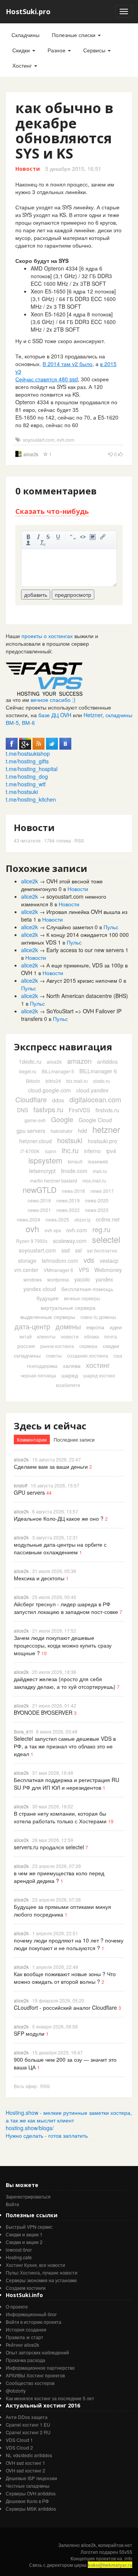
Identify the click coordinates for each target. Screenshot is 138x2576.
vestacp (109, 1260)
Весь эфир (25, 2086)
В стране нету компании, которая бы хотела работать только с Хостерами (60, 1817)
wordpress (58, 1279)
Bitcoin (33, 1081)
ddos (58, 1100)
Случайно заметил (70, 927)
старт (37, 2337)
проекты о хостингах (47, 636)
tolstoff (21, 1485)
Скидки (22, 50)
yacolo (82, 1279)
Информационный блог (31, 2314)
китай (26, 1336)
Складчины (25, 35)
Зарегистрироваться (28, 2196)
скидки (111, 1346)
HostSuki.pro (28, 11)
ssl (78, 1250)
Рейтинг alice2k (22, 2345)
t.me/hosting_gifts (27, 761)
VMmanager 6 (58, 1270)
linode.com (74, 1171)
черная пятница (38, 1375)
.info (128, 2558)
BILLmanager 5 (58, 1071)
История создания (26, 2329)
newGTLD (39, 1190)
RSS (79, 840)
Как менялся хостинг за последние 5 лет (50, 2398)
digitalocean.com (95, 1099)
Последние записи (74, 1439)
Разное (57, 50)
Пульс (111, 927)
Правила (15, 2337)
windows (33, 1279)
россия (26, 1346)
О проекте (17, 2306)
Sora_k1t (23, 1731)
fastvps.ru (48, 1109)
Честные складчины (28, 2486)
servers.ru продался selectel (49, 1847)
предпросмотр (73, 595)
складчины (27, 1355)
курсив (38, 537)
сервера (88, 1346)
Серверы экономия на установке (41, 2280)
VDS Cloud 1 (19, 2440)
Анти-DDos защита (27, 2417)
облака (91, 1336)
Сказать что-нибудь (52, 511)
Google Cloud (95, 1120)
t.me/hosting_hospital (32, 769)
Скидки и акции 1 (24, 2234)
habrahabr (62, 1131)
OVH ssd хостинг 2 (25, 2470)
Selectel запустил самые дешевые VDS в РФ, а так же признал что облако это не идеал (65, 1746)
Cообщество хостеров (30, 2383)
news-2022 (68, 1210)
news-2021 (39, 1210)
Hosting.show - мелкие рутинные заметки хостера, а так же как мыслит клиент (69, 2116)
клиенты (46, 1336)
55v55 (126, 2552)
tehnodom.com (60, 1260)
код (83, 537)
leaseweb (98, 1161)
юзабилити (68, 1385)
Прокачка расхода (25, 2360)
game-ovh (35, 1120)
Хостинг (23, 65)
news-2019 (68, 1200)
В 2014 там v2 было (67, 364)
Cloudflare (31, 1099)
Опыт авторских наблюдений (37, 2352)
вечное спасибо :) (53, 700)
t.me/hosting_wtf (26, 784)
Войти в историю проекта (34, 2322)
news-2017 (102, 1191)
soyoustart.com (39, 440)
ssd (66, 1250)
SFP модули (29, 2033)
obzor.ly (82, 1219)
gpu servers (31, 1131)
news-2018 (39, 1200)
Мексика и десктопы (39, 1578)
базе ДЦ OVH (55, 715)
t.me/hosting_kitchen (31, 799)
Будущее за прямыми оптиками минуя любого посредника (62, 1910)
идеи (116, 1327)
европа (95, 1327)
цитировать (73, 537)
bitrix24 (53, 1081)
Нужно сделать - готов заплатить (47, 2135)
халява (72, 1366)
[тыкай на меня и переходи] (44, 678)
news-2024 (29, 1219)
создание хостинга (88, 1355)
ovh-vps (53, 1230)
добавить (36, 595)
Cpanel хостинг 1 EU (28, 2425)
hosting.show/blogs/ (30, 2128)
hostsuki (70, 1140)
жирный (28, 537)
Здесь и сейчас (50, 1426)
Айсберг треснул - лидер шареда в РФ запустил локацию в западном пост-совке (66, 1608)
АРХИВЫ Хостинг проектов (35, 2375)
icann (51, 1151)
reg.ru (101, 1229)
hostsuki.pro (103, 1141)
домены (68, 1326)
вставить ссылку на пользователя (28, 543)
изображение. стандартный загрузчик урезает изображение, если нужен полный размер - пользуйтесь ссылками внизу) (93, 537)
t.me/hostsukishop (28, 753)
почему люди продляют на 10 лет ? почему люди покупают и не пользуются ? (69, 1944)
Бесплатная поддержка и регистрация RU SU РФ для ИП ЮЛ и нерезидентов (67, 1784)
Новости (28, 169)
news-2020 (97, 1200)
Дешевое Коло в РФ (27, 2501)
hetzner (106, 1129)
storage (27, 1260)
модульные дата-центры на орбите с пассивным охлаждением (60, 1548)
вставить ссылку (103, 537)
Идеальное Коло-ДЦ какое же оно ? (59, 1518)
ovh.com (66, 440)
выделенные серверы (48, 1317)
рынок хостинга (57, 1346)
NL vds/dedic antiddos (29, 2455)
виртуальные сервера (68, 1307)
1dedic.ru (30, 1061)
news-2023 (97, 1210)
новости (70, 1336)
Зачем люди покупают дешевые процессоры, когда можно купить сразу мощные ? (63, 1645)
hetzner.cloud (35, 1141)
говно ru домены (98, 1317)
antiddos (107, 1061)
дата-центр (32, 1326)
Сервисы (95, 50)
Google (62, 1119)
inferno (92, 1151)
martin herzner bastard (53, 1180)
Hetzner (93, 715)
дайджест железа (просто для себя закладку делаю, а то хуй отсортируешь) (65, 1683)
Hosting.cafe (19, 2257)
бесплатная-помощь (87, 1289)
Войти (12, 2204)
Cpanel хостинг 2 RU (28, 2432)
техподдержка (42, 1366)
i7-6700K (30, 1151)
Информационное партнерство (40, 2368)
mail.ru (100, 1171)
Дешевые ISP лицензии (31, 2478)
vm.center (26, 1270)
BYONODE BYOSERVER (43, 1712)
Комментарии (32, 1439)
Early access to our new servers (85, 950)
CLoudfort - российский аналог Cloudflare (65, 2007)
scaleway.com (70, 1241)
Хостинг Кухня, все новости (35, 2265)
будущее (48, 1298)
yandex (104, 1279)
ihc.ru (70, 1150)
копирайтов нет (115, 2545)
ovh (32, 1229)
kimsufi (75, 1161)
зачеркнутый (48, 537)
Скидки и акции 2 (24, 2242)
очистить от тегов (43, 543)
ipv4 (111, 1151)
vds (89, 1260)
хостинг (98, 1365)
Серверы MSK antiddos (31, 2509)
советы (54, 1355)
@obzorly (16, 2390)
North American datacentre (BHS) (87, 996)
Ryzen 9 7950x (32, 1241)
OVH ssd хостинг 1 (25, 2463)
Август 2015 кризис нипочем (82, 980)
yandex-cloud (40, 1289)
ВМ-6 (28, 723)
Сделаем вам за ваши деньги (51, 1466)
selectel (106, 1239)
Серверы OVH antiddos (31, 2493)
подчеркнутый (58, 537)
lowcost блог (19, 2250)
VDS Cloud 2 (19, 2447)
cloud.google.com (49, 1090)
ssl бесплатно (102, 1250)
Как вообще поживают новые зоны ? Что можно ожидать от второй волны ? (65, 1978)
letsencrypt (42, 1171)
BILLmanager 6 (98, 1071)
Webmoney (108, 1270)
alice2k (31, 454)
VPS (84, 1270)
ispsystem (45, 1160)
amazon (79, 1061)
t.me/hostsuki (22, 792)
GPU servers (29, 1492)
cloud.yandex (92, 1090)
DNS (22, 1110)
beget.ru (28, 1071)
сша (118, 1355)
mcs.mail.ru (94, 1180)
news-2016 (73, 1191)
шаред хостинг (99, 1375)
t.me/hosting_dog (27, 776)
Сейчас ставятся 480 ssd (47, 379)
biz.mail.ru (77, 1081)
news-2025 (57, 1219)
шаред (70, 1375)
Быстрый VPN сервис (29, 2227)
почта (111, 1336)
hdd (82, 1131)
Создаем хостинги (26, 2288)
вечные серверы (82, 1298)
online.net (108, 1219)
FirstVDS (79, 1110)
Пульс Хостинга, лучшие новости (42, 2272)
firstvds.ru (107, 1110)
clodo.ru (102, 1081)
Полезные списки (74, 35)
